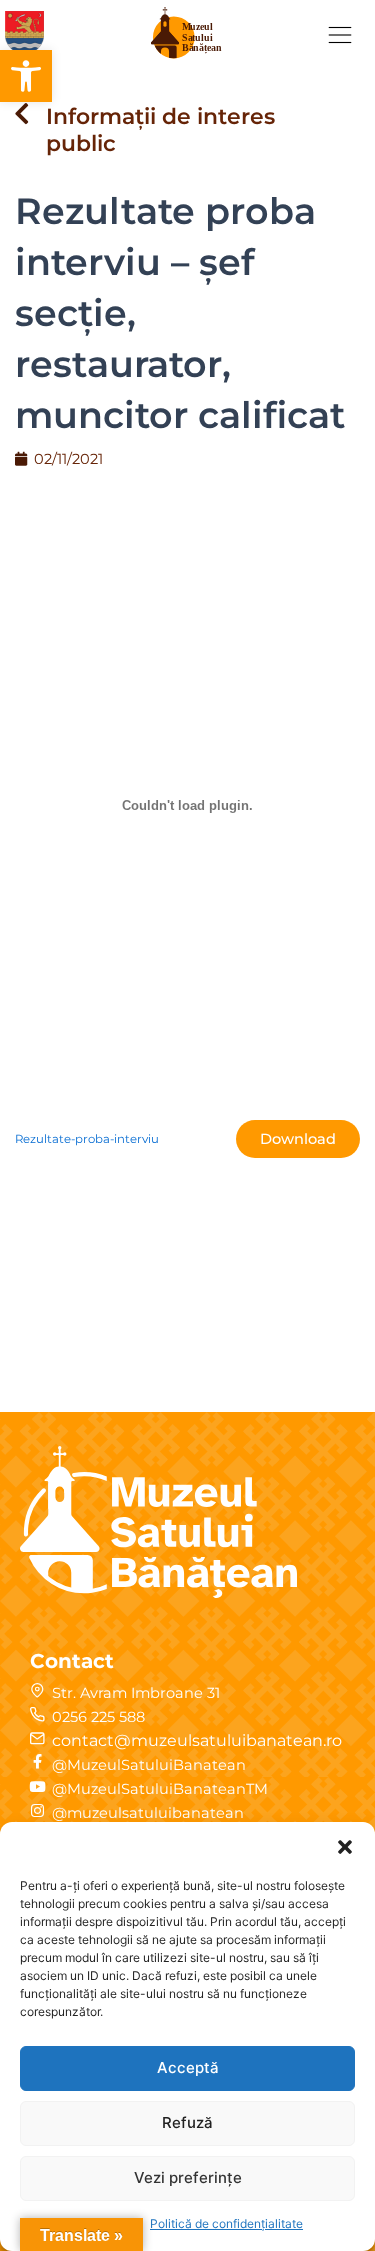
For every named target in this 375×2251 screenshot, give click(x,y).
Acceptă (188, 2067)
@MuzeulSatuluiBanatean (149, 1765)
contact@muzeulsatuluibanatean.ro (197, 1740)
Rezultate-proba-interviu (87, 1139)
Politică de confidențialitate (226, 2223)
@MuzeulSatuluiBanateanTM (160, 1789)
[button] (26, 76)
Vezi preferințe (188, 2177)
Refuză (187, 2122)
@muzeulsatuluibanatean (148, 1813)
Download (298, 1139)
